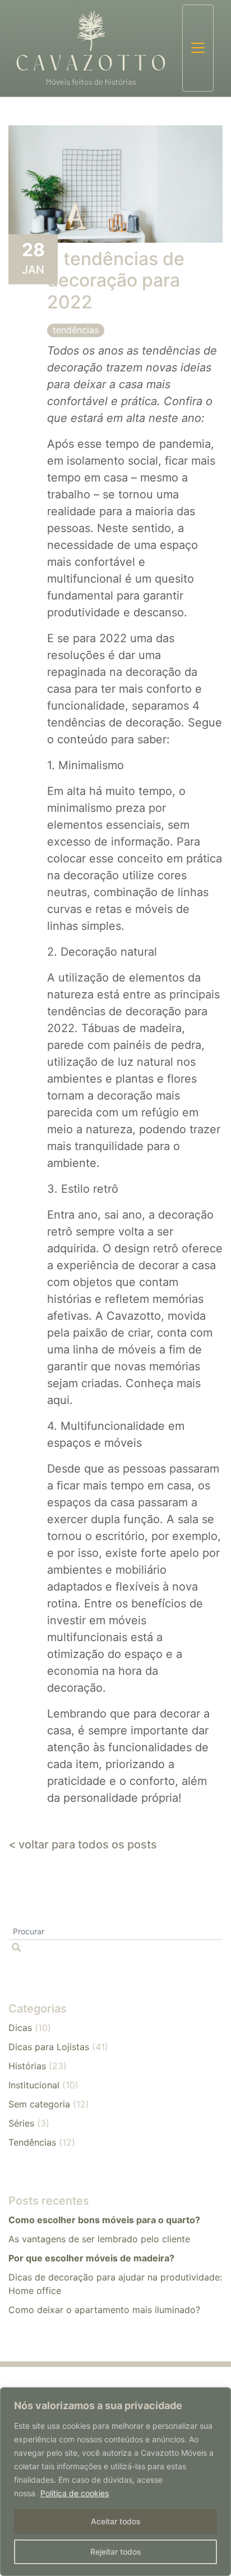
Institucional (34, 2085)
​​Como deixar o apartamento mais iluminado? (104, 2310)
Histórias (27, 2066)
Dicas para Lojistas (49, 2047)
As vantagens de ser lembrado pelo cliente (99, 2239)
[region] (115, 2482)
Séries (21, 2123)
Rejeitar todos (116, 2552)
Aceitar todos (116, 2521)
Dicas (20, 2028)
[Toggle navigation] (198, 48)
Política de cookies (75, 2493)
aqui (58, 1400)
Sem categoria (39, 2104)
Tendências (76, 330)
